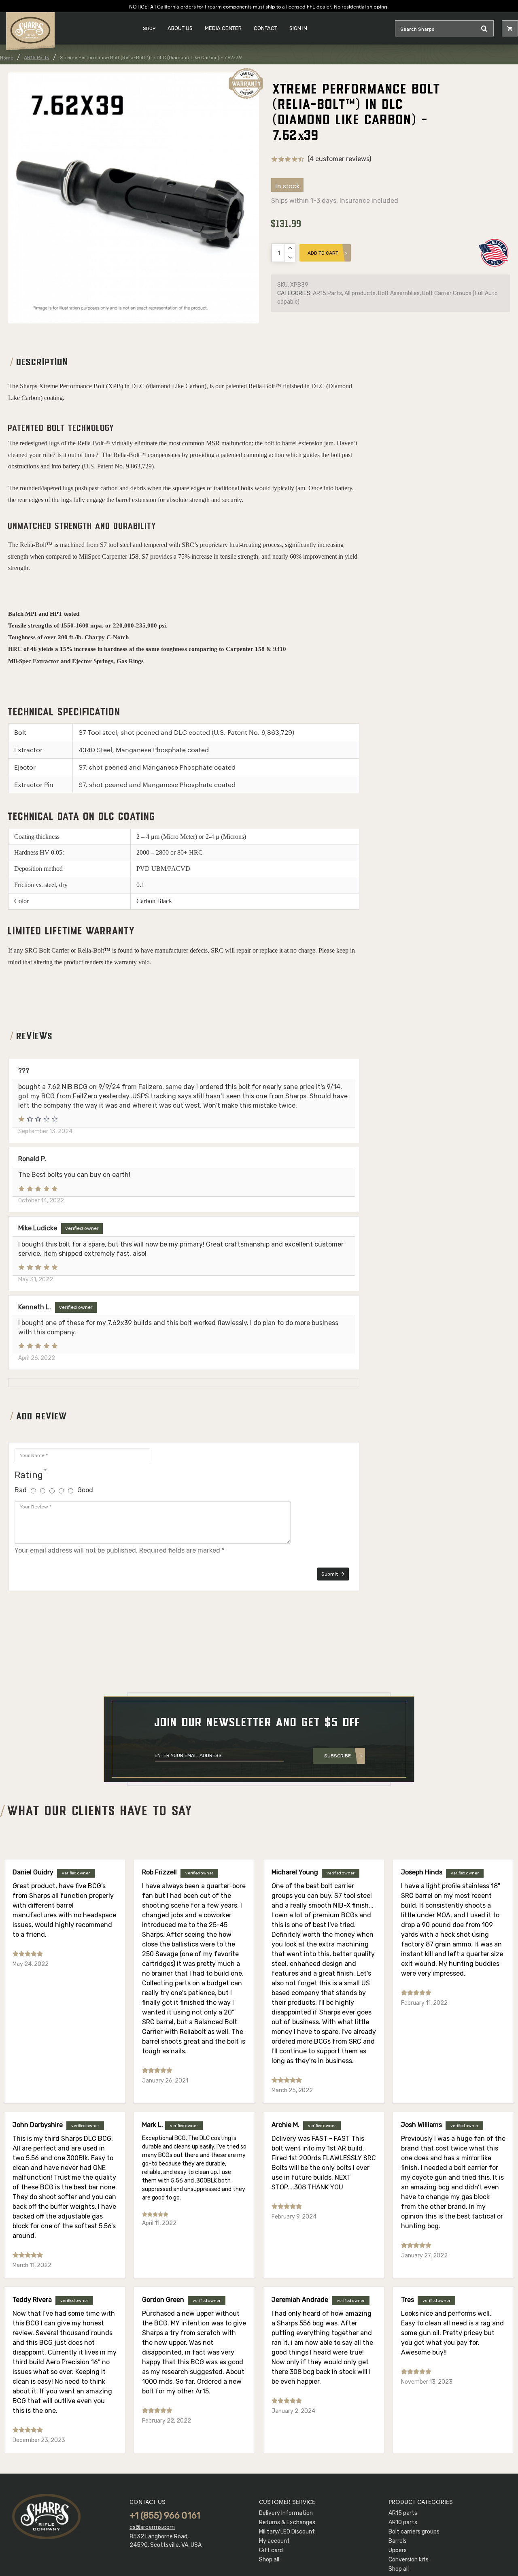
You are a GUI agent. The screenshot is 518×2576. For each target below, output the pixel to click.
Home (7, 58)
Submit (330, 1574)
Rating (29, 1475)
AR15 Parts (37, 57)
